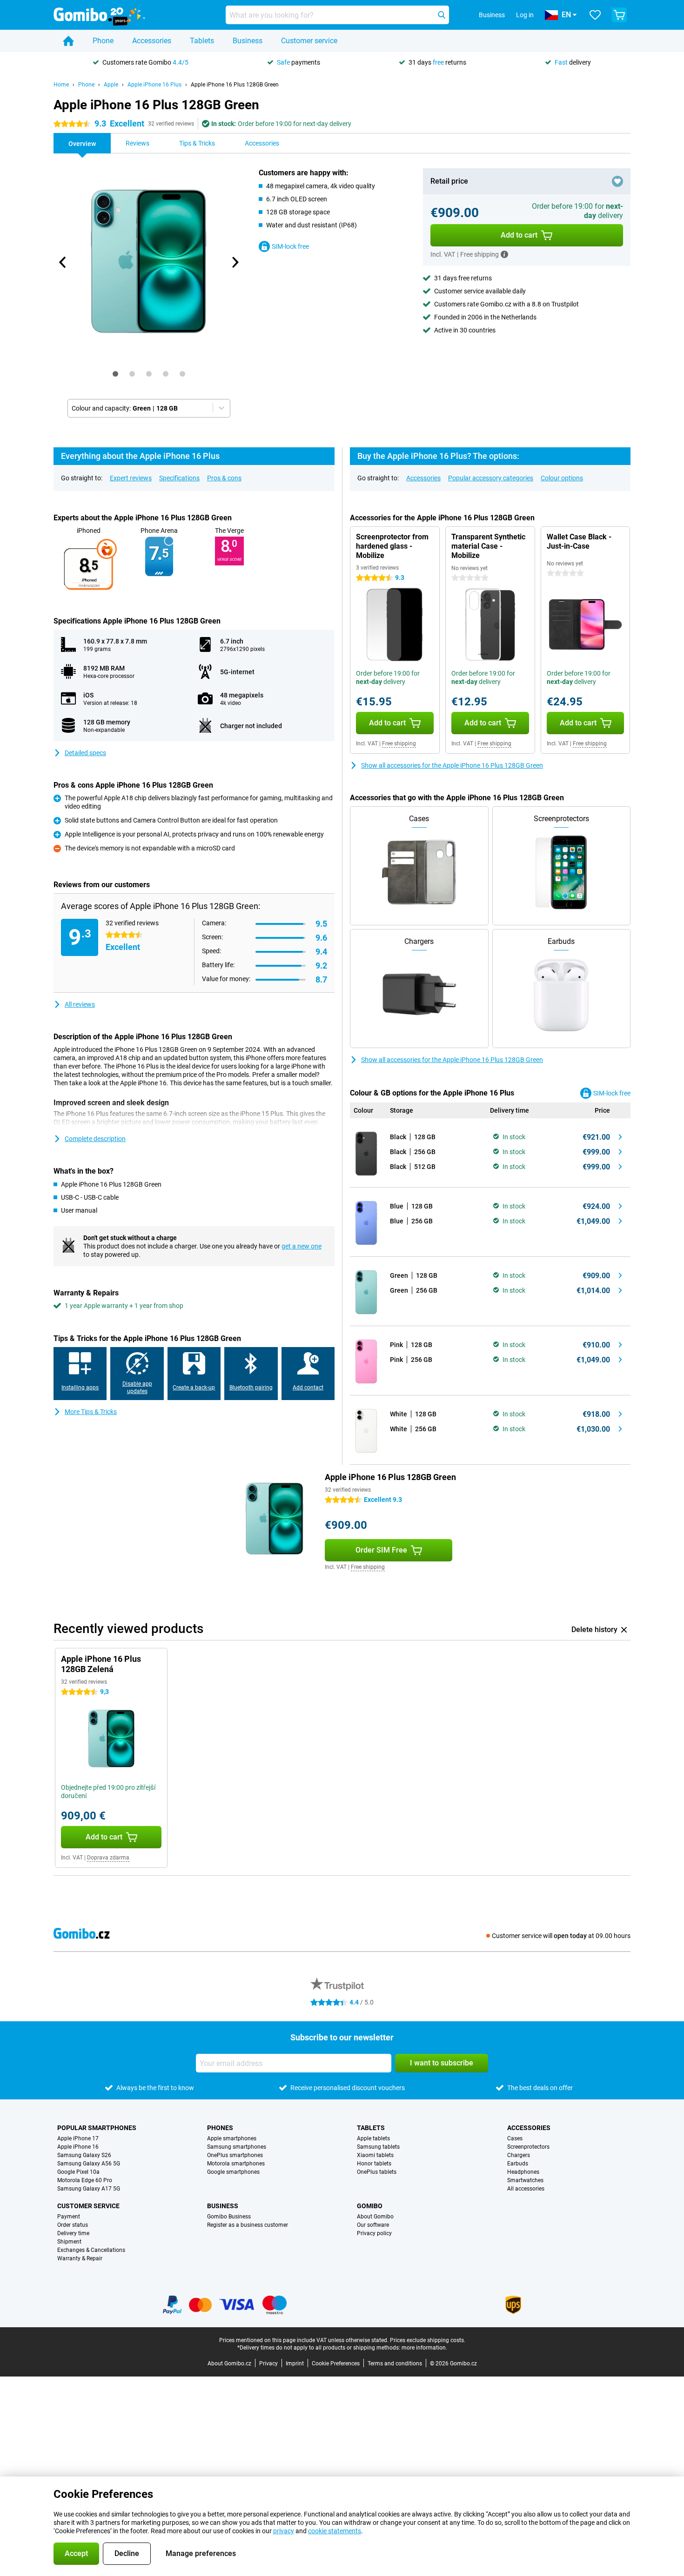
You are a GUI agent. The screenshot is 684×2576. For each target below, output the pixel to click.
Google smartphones (233, 2172)
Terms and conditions (395, 2364)
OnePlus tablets (377, 2172)
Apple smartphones (232, 2138)
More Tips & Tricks (91, 1412)
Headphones (523, 2172)
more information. (424, 2348)
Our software (373, 2225)
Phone (103, 41)
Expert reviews (131, 478)
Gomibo (370, 2206)
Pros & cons (224, 478)
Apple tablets (373, 2138)
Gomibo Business (229, 2217)
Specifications (179, 478)
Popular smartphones (97, 2128)
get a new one (302, 1246)
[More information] (504, 254)
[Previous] (63, 262)
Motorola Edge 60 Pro (85, 2180)
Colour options (562, 478)
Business (248, 41)
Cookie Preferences (336, 2364)
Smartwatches (525, 2180)
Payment (69, 2217)
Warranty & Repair (80, 2258)
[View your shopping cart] (619, 15)
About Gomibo (375, 2217)
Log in (525, 15)
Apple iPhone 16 (78, 2147)
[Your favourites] (595, 15)
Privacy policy (374, 2233)
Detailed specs (85, 753)
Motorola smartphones (236, 2164)
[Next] (235, 262)
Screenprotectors (528, 2147)
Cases (515, 2138)
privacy (284, 2531)
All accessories (526, 2189)
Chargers (519, 2155)
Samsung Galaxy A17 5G (89, 2189)
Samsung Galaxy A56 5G (89, 2164)
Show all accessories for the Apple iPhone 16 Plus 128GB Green (452, 765)
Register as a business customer (248, 2225)
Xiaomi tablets (375, 2155)
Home (61, 85)
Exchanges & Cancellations (91, 2250)
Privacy (268, 2364)
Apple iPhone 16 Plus (154, 85)
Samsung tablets (378, 2147)
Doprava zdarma (108, 1858)
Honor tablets (374, 2164)
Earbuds (518, 2164)
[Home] (68, 41)
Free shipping (399, 744)
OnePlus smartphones (235, 2155)
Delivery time (73, 2233)
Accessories (152, 41)
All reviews (80, 1004)
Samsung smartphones (237, 2147)
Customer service (309, 41)
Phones (220, 2128)
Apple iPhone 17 (78, 2138)
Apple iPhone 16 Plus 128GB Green (235, 85)
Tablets (202, 41)
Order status (73, 2225)
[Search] (442, 15)
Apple (111, 85)
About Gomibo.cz (229, 2364)
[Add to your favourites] (617, 181)
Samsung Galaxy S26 (84, 2155)
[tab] (115, 374)
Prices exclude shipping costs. (428, 2340)
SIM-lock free (290, 246)
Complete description (95, 1139)
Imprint (295, 2364)
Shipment (69, 2242)
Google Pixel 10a (78, 2172)
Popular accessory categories (491, 478)
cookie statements (335, 2531)
